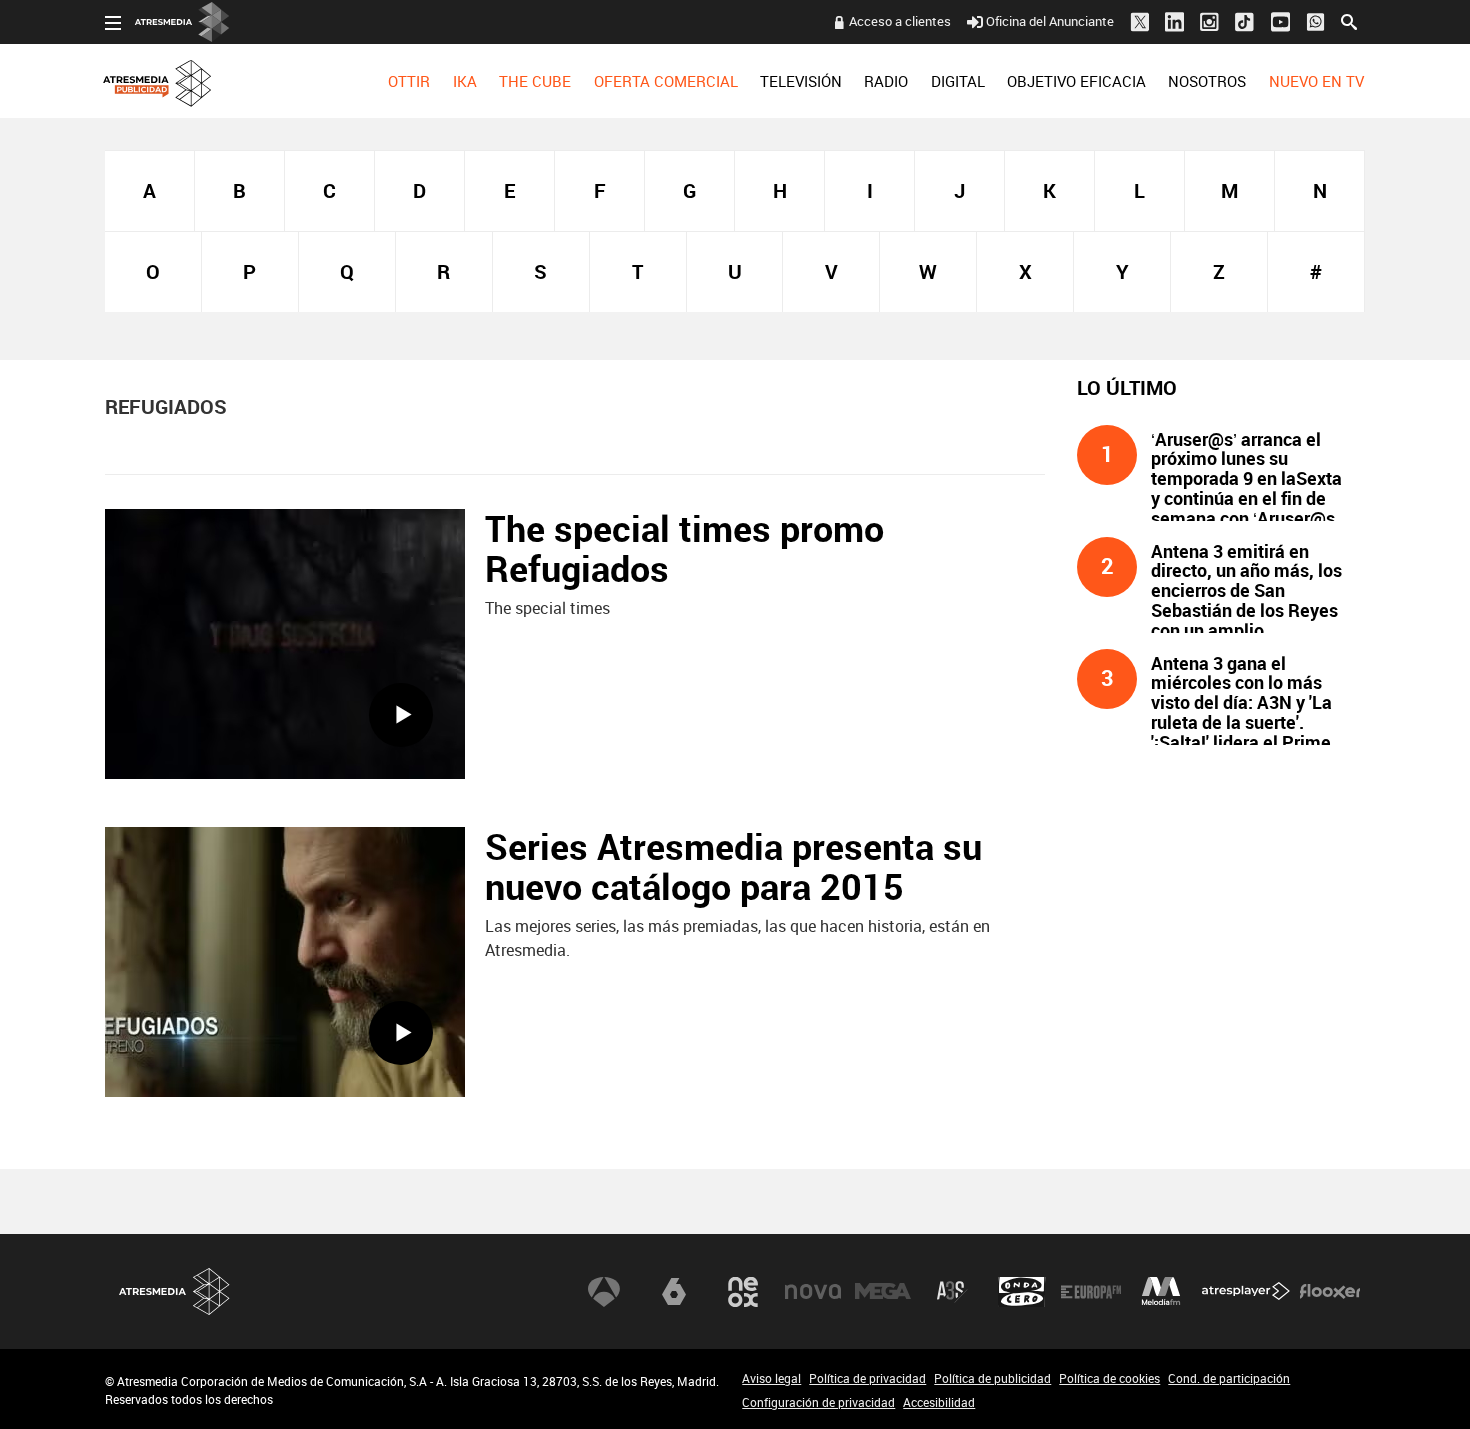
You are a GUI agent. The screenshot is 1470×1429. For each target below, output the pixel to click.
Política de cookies (1109, 1378)
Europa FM (1091, 1292)
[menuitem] (409, 81)
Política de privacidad (867, 1378)
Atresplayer (1246, 1292)
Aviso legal (771, 1378)
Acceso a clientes (900, 21)
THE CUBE (535, 81)
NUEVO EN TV (1316, 81)
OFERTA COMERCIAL (666, 81)
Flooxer (1330, 1292)
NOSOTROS (1207, 81)
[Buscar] (1349, 20)
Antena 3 (604, 1292)
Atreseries (952, 1292)
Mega (883, 1292)
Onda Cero (1022, 1292)
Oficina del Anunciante (1050, 21)
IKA (465, 81)
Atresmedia (175, 1291)
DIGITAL (958, 81)
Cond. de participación (1229, 1378)
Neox (743, 1292)
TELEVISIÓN (801, 81)
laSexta (674, 1292)
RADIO (886, 81)
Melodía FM (1161, 1292)
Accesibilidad (939, 1402)
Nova (813, 1292)
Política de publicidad (992, 1378)
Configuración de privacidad (818, 1402)
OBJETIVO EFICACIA (1076, 81)
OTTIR (409, 81)
